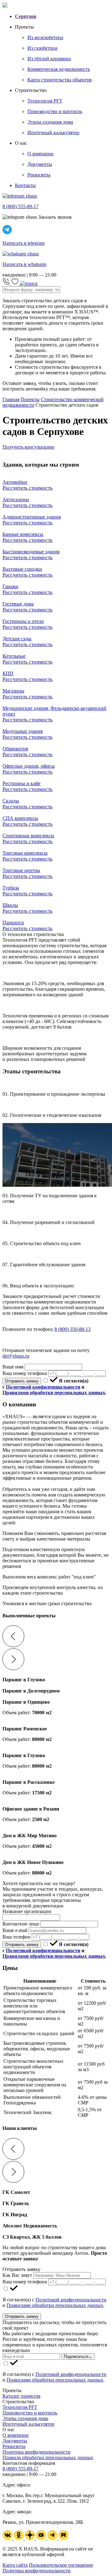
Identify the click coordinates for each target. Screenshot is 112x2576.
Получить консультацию (28, 447)
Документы (15, 2441)
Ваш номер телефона (25, 1373)
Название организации (27, 1911)
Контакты (25, 185)
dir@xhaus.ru (16, 1356)
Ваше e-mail (15, 1930)
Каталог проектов (21, 2396)
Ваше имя (13, 1367)
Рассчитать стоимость (28, 488)
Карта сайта (15, 2565)
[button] (56, 1637)
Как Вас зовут (17, 2275)
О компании (16, 2435)
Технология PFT (20, 2407)
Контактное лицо (21, 1924)
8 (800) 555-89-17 (21, 2469)
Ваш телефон (16, 1937)
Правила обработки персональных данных (48, 2457)
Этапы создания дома (25, 2418)
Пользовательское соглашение (61, 2565)
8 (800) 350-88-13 (72, 1329)
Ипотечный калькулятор (28, 2424)
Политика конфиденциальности (37, 2452)
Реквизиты (14, 2446)
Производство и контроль (30, 2413)
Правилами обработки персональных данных (54, 1393)
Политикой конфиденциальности (43, 1387)
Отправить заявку (22, 1381)
